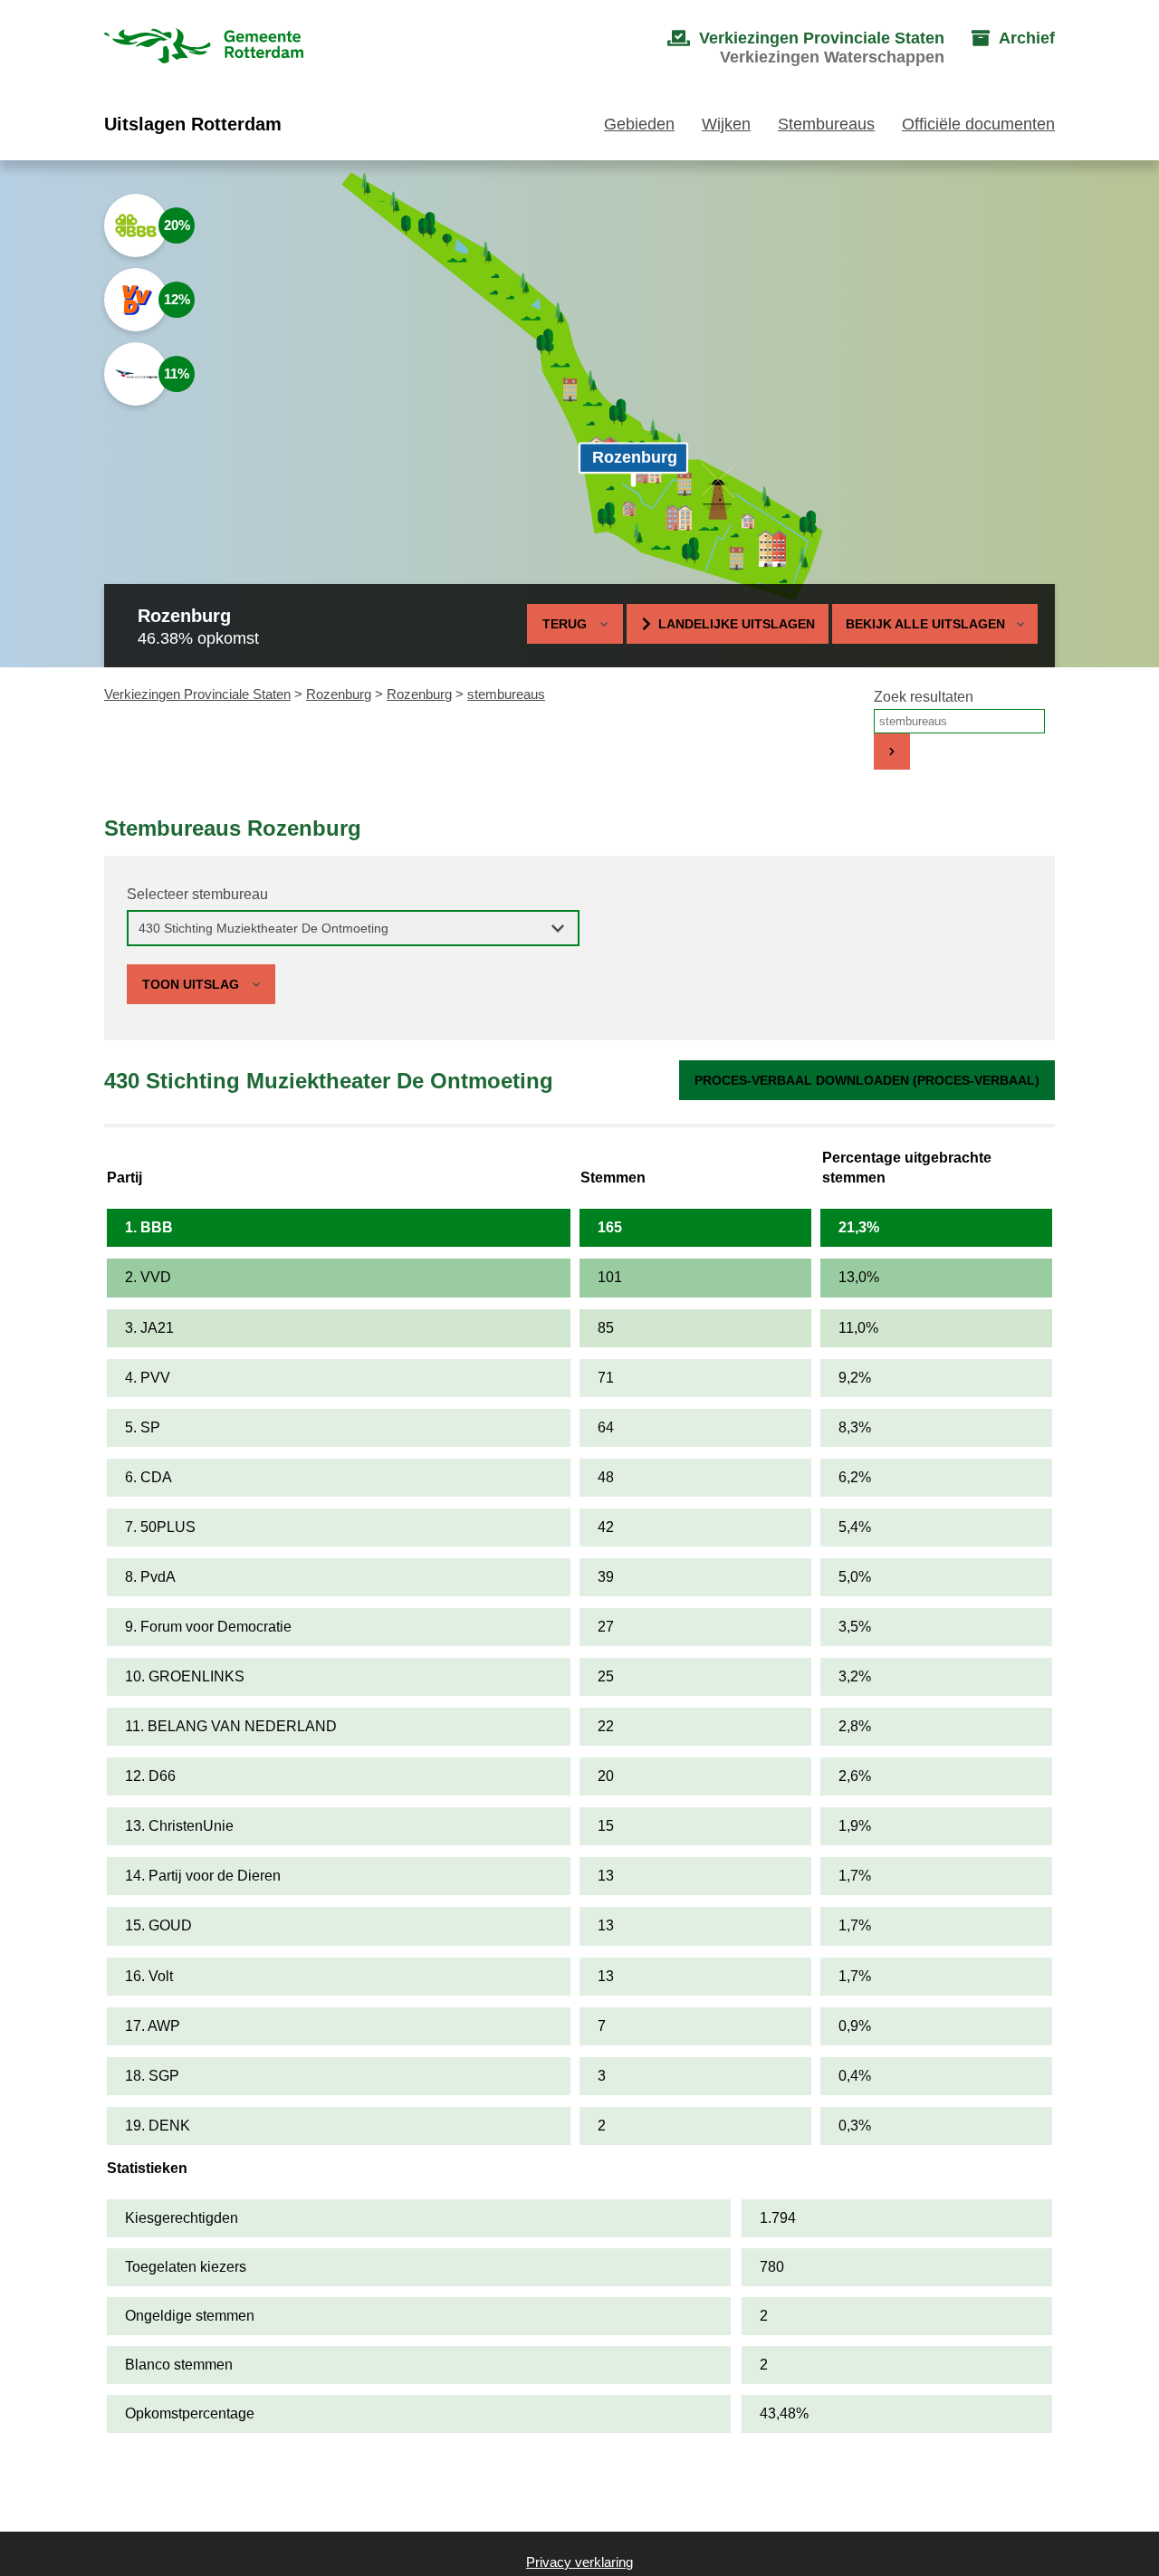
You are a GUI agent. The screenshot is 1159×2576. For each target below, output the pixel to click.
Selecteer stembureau (197, 894)
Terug (565, 624)
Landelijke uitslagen (737, 624)
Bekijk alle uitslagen (925, 624)
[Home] (204, 48)
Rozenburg (339, 694)
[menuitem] (788, 48)
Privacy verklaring (579, 2562)
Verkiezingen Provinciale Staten (197, 694)
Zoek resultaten (924, 697)
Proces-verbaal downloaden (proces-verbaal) (867, 1080)
